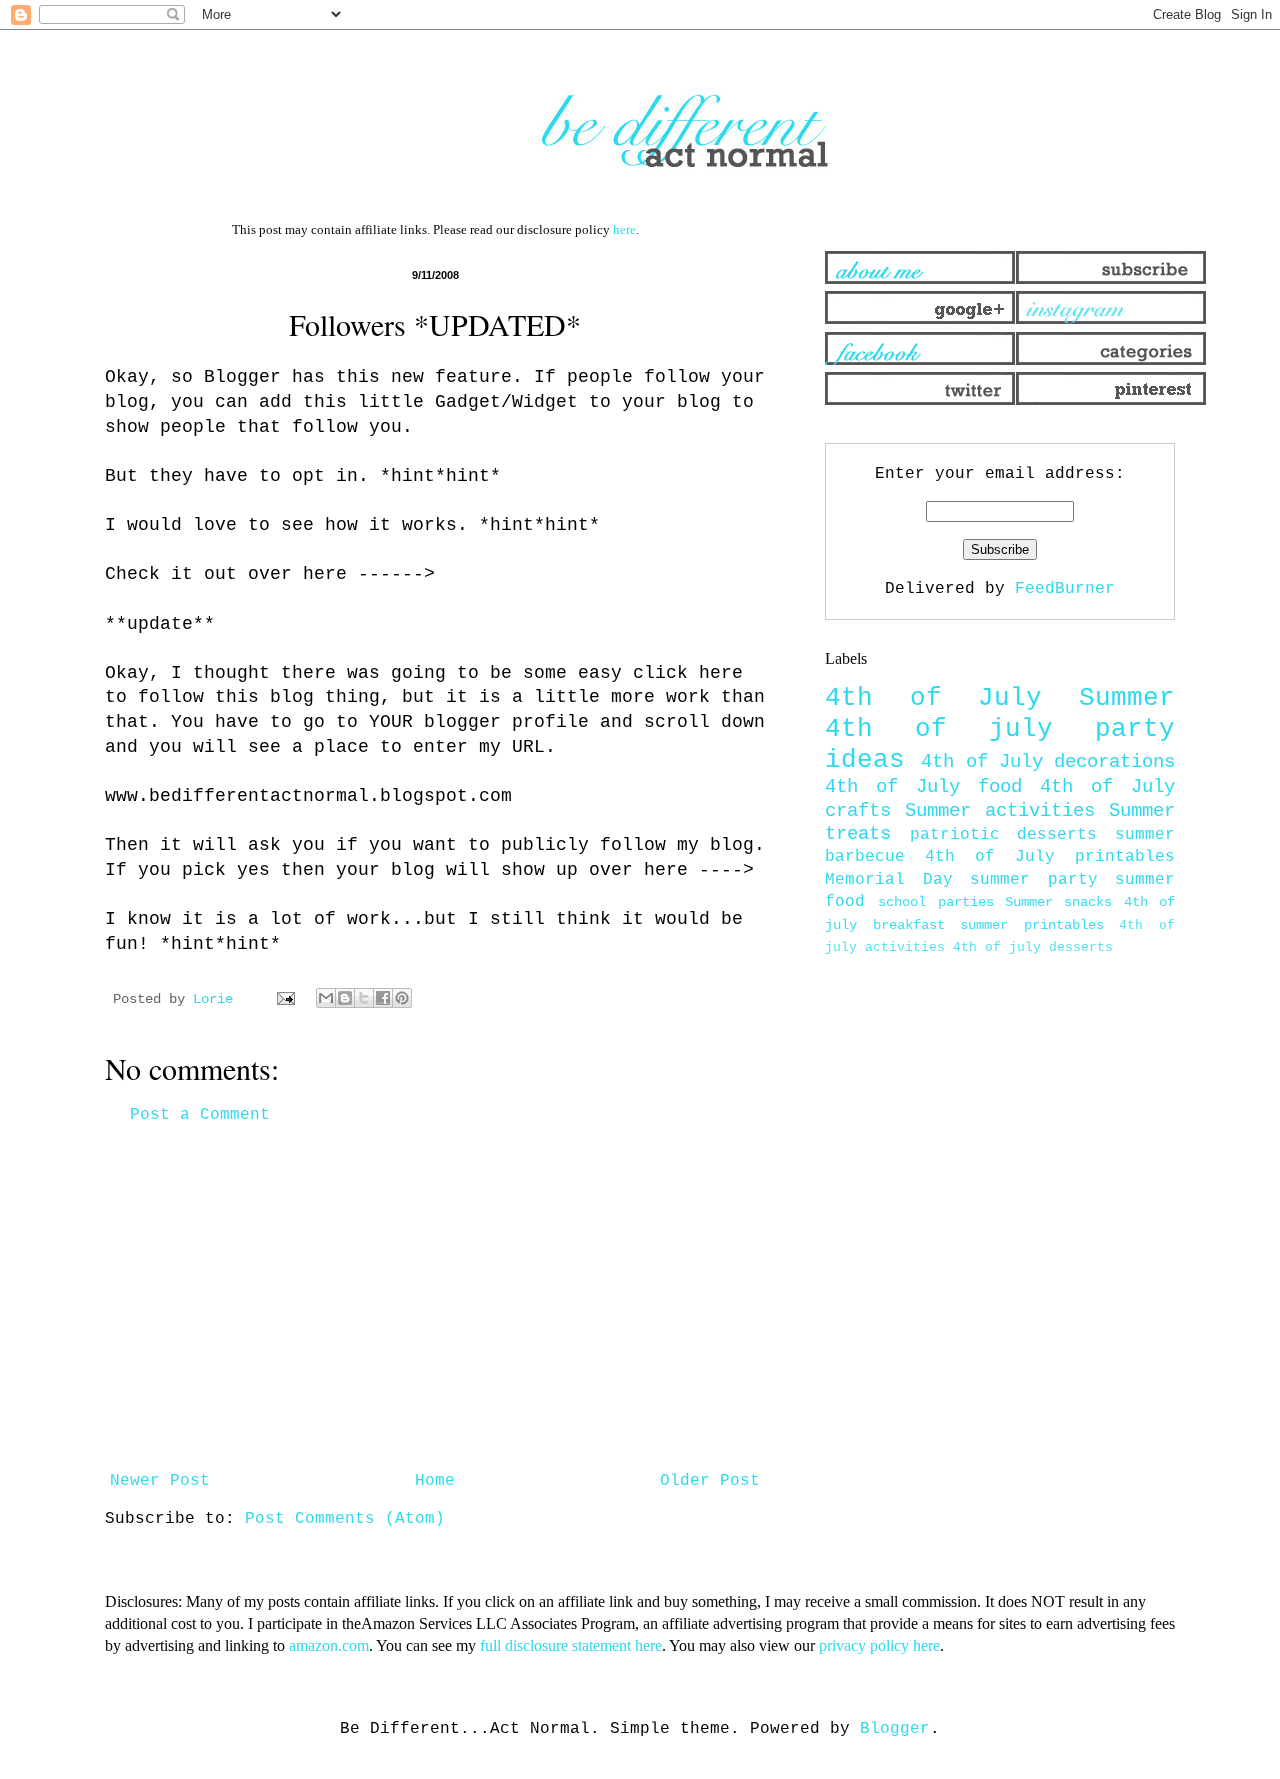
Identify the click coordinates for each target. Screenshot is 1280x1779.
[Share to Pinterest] (402, 998)
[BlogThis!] (345, 998)
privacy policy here (879, 1645)
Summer (1127, 698)
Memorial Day (889, 880)
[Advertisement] (435, 1298)
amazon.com (329, 1645)
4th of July (933, 698)
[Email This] (326, 998)
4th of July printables (1050, 857)
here (624, 229)
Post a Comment (200, 1115)
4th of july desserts (1033, 947)
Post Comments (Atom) (345, 1519)
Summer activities (1000, 811)
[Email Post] (286, 999)
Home (435, 1481)
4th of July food (923, 787)
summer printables (1032, 925)
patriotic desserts (1004, 835)
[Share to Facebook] (383, 998)
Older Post (710, 1481)
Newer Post (160, 1481)
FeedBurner (1065, 589)
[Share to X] (364, 998)
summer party (1034, 880)
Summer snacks (1058, 902)
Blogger (895, 1729)
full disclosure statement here (571, 1645)
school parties (935, 902)
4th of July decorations (1048, 762)
